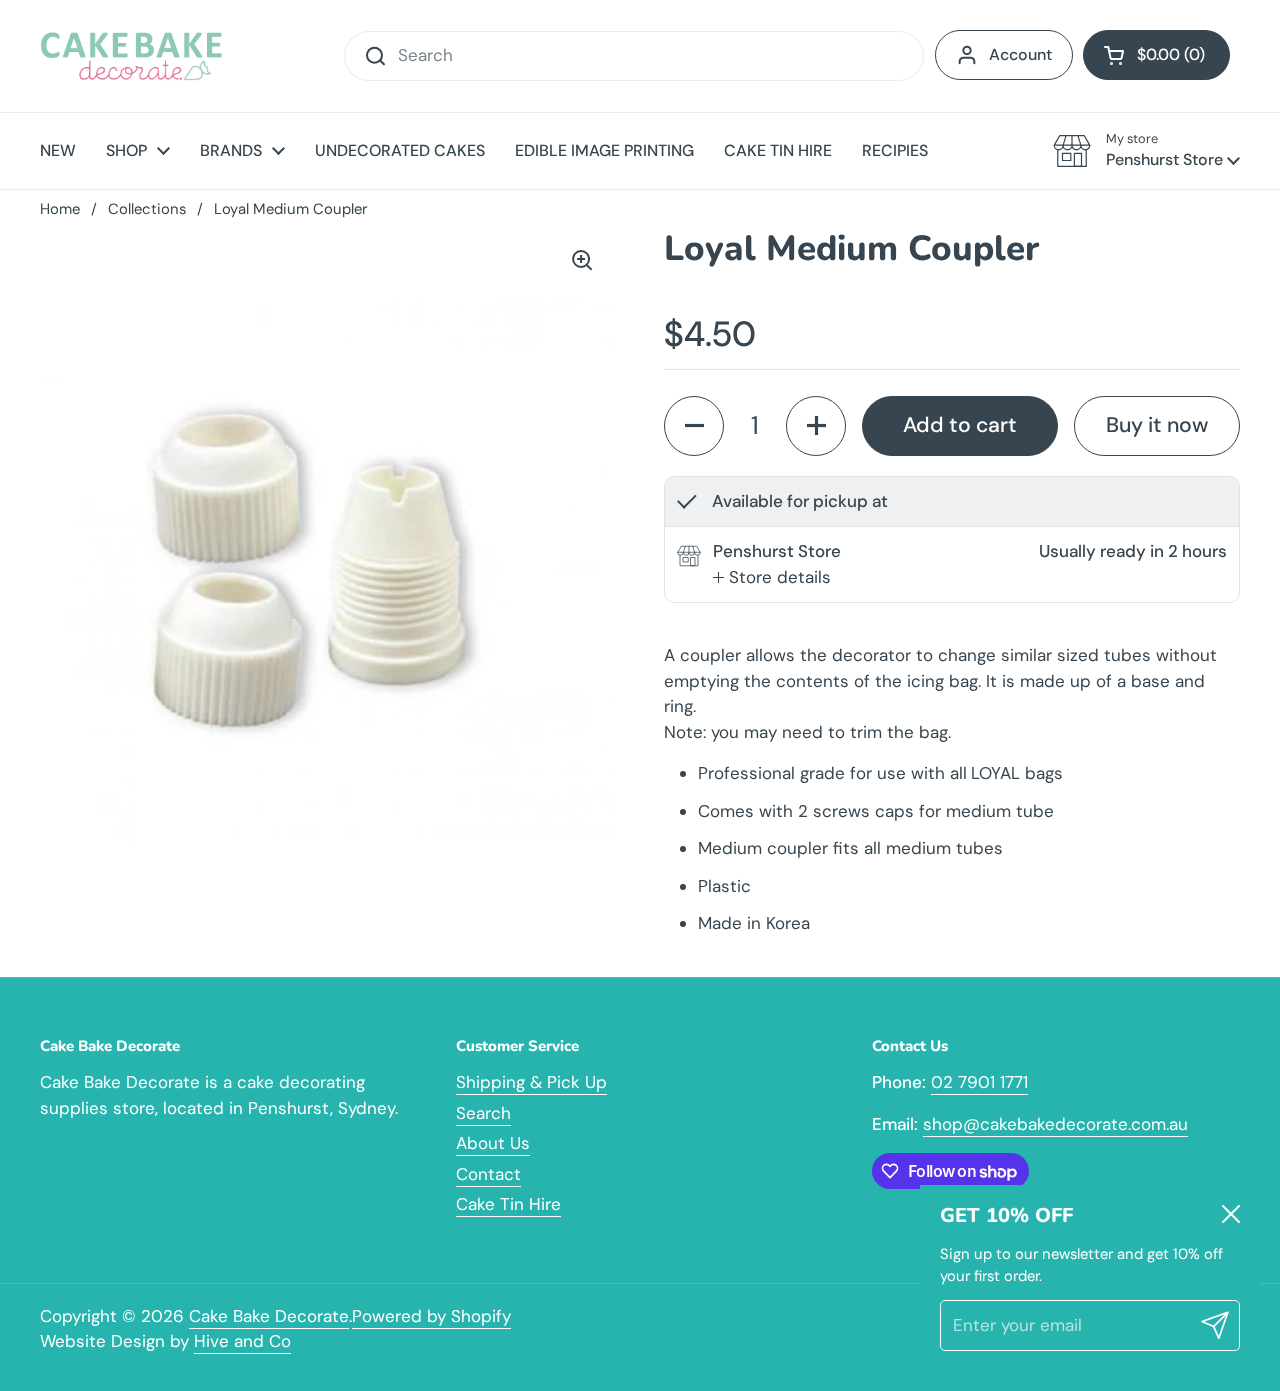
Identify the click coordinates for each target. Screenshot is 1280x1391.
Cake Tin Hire (508, 1204)
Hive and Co (242, 1341)
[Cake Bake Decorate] (131, 56)
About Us (493, 1143)
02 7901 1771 (979, 1082)
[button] (1156, 55)
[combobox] (634, 56)
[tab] (772, 578)
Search (483, 1113)
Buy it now (1157, 425)
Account (1020, 54)
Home (60, 209)
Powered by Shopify (431, 1316)
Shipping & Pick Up (531, 1082)
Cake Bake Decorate (269, 1316)
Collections (147, 209)
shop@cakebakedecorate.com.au (1055, 1124)
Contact (488, 1174)
